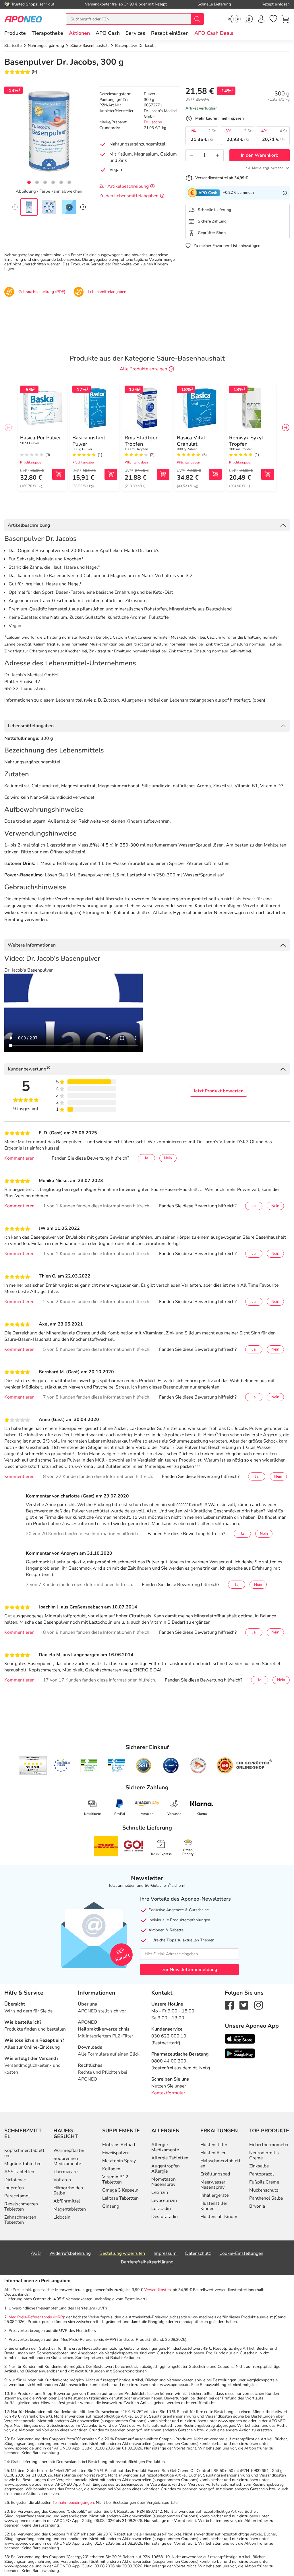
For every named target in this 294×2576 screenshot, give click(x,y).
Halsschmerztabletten (220, 2163)
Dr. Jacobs (153, 122)
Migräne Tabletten (23, 2164)
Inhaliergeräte (214, 2195)
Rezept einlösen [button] (170, 33)
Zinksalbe (259, 2166)
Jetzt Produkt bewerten (218, 1091)
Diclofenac (15, 2180)
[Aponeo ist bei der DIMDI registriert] (89, 1765)
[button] (79, 33)
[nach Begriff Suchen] (197, 19)
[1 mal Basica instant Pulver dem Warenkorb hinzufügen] (111, 474)
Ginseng (111, 2206)
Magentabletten (70, 2209)
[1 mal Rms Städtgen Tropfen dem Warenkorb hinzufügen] (163, 474)
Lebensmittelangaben (31, 726)
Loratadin (161, 2209)
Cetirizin (160, 2192)
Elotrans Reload (119, 2145)
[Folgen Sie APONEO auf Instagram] (259, 2005)
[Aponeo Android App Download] (240, 2053)
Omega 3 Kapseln (120, 2190)
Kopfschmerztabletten (24, 2153)
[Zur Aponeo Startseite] (23, 19)
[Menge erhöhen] (218, 155)
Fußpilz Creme (264, 2182)
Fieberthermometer (269, 2145)
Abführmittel (67, 2201)
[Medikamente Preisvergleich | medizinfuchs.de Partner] (198, 1765)
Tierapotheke (47, 33)
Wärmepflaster (69, 2150)
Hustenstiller (214, 2145)
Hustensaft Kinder (219, 2217)
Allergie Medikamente (165, 2147)
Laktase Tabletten (120, 2198)
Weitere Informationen (32, 945)
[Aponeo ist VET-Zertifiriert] (116, 1765)
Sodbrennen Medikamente (67, 2161)
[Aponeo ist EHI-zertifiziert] (62, 1765)
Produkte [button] (15, 33)
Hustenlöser (213, 2153)
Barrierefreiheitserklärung (147, 2262)
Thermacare (65, 2172)
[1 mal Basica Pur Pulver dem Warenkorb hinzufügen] (59, 474)
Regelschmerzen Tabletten (21, 2207)
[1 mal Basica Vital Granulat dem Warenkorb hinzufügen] (215, 474)
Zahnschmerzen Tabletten (20, 2220)
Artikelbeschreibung (29, 525)
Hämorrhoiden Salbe (68, 2190)
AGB (36, 2253)
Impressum (165, 2253)
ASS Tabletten (19, 2172)
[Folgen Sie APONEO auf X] (244, 2005)
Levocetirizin (164, 2200)
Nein (168, 1158)
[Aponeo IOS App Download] (240, 2038)
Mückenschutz (264, 2190)
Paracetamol (17, 2196)
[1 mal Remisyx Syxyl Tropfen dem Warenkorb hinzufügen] (268, 474)
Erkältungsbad (215, 2174)
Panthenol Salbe (266, 2198)
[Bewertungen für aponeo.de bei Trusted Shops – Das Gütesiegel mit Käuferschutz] (33, 1765)
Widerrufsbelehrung (70, 2253)
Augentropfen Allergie (166, 2169)
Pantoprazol (262, 2174)
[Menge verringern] (192, 155)
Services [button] (135, 33)
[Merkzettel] (273, 19)
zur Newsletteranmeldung (190, 1970)
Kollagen (111, 2169)
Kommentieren (19, 1158)
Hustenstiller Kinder (214, 2206)
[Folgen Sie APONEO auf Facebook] (229, 2005)
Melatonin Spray (119, 2161)
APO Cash (108, 33)
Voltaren (62, 2180)
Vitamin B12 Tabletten (115, 2179)
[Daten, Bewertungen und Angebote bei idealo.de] (171, 1765)
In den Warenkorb (260, 155)
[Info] (285, 193)
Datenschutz (198, 2253)
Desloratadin (165, 2217)
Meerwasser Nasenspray (213, 2185)
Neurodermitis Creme (264, 2155)
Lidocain (62, 2217)
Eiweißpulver (116, 2153)
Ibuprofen (14, 2188)
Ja (146, 1158)
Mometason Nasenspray (164, 2182)
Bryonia (257, 2206)
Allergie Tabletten (170, 2158)
